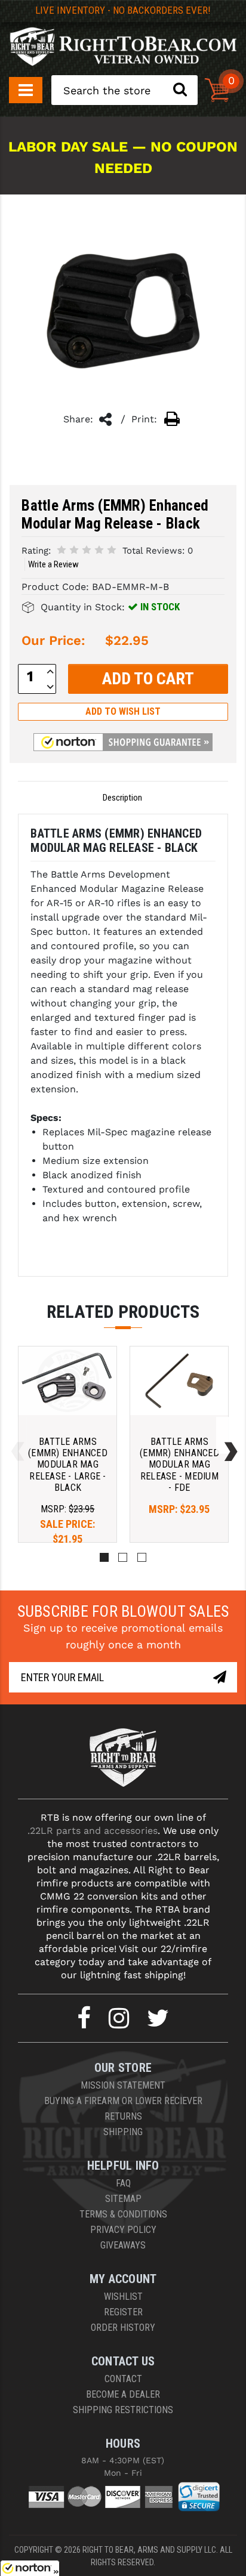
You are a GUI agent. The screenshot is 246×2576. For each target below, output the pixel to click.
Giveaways (123, 2245)
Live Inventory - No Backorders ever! (123, 10)
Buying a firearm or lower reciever (123, 2101)
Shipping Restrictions (123, 2410)
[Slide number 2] (123, 1557)
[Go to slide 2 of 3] (228, 1436)
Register (123, 2312)
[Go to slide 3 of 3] (15, 1436)
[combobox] (124, 90)
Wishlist (123, 2297)
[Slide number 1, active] (104, 1557)
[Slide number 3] (142, 1557)
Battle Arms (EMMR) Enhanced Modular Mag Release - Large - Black (68, 1465)
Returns (123, 2116)
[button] (123, 742)
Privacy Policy (123, 2230)
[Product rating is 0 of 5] (87, 550)
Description (122, 798)
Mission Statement (123, 2085)
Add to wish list (123, 711)
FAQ (123, 2183)
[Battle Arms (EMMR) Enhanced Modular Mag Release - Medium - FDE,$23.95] (179, 1381)
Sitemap (123, 2199)
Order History (123, 2328)
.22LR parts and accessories (93, 1831)
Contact (123, 2379)
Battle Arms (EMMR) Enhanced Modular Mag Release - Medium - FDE (179, 1465)
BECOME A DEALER (123, 2394)
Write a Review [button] (53, 564)
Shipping (123, 2132)
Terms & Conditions (123, 2214)
